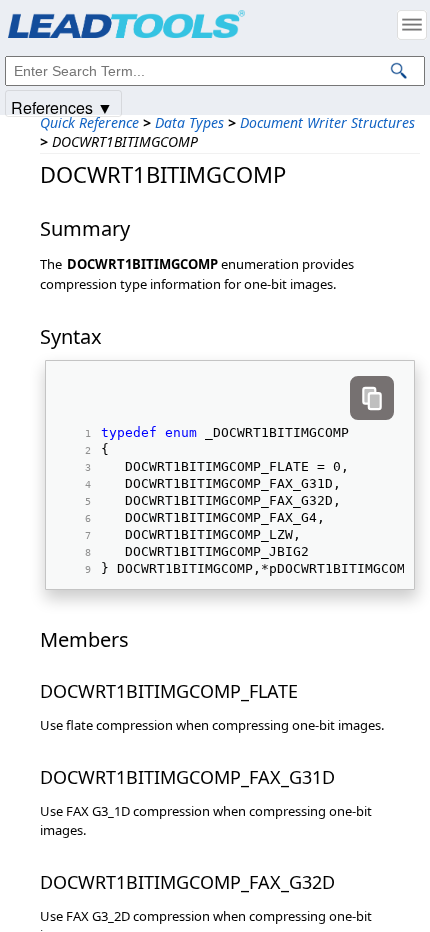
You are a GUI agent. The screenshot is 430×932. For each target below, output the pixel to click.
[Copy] (372, 398)
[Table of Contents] (412, 25)
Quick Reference (89, 122)
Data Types (189, 122)
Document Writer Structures (327, 122)
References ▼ (62, 106)
